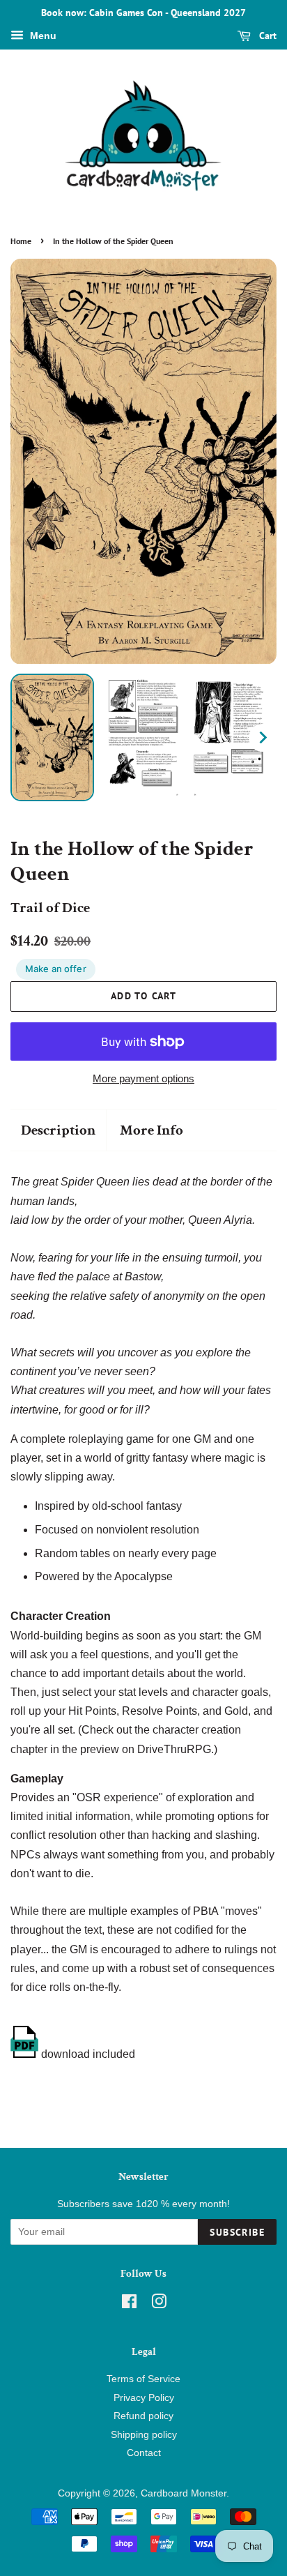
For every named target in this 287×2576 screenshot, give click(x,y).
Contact (144, 2453)
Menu (42, 36)
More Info (152, 1130)
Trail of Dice (50, 908)
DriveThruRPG (174, 1749)
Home (21, 241)
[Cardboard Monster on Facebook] (129, 2304)
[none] (52, 737)
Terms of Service (143, 2379)
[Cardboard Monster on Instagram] (159, 2304)
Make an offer (56, 969)
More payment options (143, 1078)
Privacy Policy (144, 2398)
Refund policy (143, 2416)
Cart (266, 36)
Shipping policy (144, 2435)
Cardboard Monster (184, 2493)
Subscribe (237, 2232)
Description (58, 1130)
